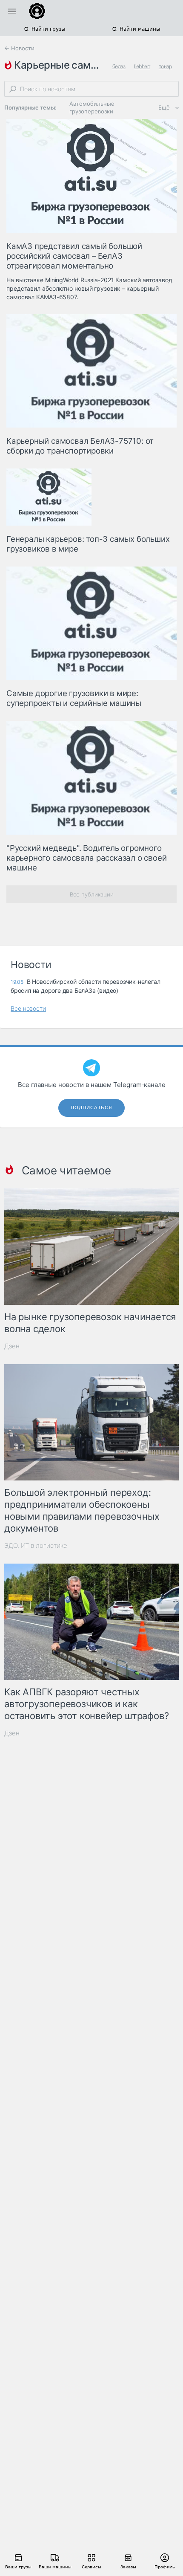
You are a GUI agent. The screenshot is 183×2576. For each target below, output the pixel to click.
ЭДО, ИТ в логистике (36, 1545)
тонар (165, 66)
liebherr (142, 66)
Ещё (164, 107)
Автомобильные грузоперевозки (92, 107)
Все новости (28, 1008)
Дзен (12, 1346)
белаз (119, 66)
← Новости (19, 48)
